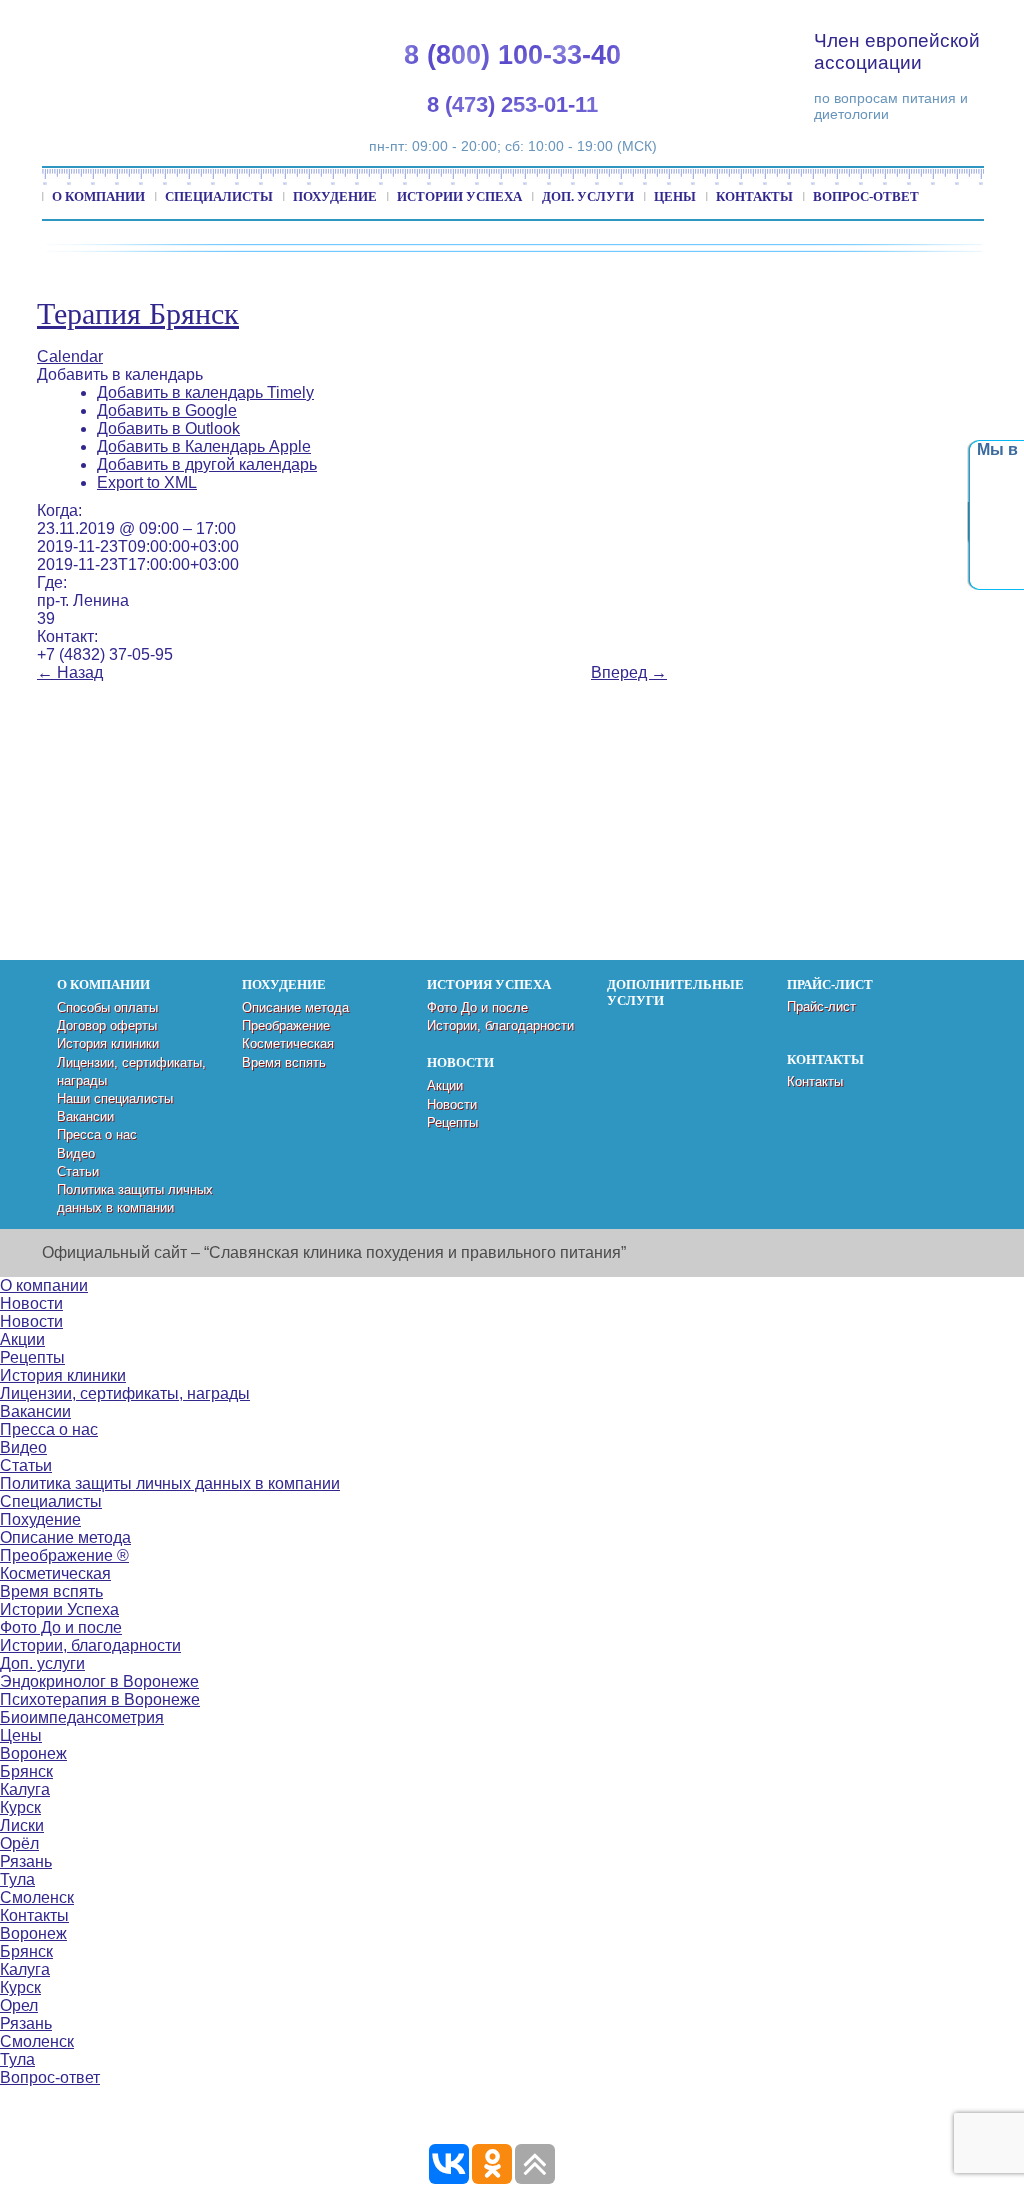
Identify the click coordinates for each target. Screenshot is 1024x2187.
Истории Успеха (459, 196)
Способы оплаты (107, 1007)
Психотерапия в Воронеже (100, 1699)
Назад (70, 672)
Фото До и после (477, 1007)
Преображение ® (64, 1555)
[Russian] (930, 20)
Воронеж (33, 1753)
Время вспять (284, 1062)
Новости (452, 1104)
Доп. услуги (588, 196)
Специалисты (219, 196)
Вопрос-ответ (866, 196)
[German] (906, 20)
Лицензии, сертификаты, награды (125, 1393)
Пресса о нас (97, 1134)
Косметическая (288, 1043)
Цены (675, 196)
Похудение (335, 196)
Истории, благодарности (500, 1025)
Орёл (19, 1843)
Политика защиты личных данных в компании (170, 1483)
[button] (120, 374)
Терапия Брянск (138, 313)
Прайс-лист (821, 1006)
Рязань (26, 1861)
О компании (98, 196)
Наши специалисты (115, 1098)
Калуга (25, 1789)
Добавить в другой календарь (207, 464)
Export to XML (147, 482)
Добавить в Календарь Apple (204, 446)
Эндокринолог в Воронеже (99, 1681)
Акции (445, 1085)
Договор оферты (107, 1025)
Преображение (286, 1025)
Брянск (26, 1771)
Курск (20, 1807)
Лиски (22, 1825)
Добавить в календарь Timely (205, 392)
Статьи (78, 1171)
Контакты (754, 196)
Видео (76, 1153)
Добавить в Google (167, 410)
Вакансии (85, 1116)
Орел (19, 2005)
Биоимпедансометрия (82, 1717)
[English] (882, 20)
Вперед (629, 672)
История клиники (108, 1043)
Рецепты (452, 1122)
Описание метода (295, 1007)
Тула (17, 1879)
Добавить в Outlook (168, 428)
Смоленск (37, 1897)
